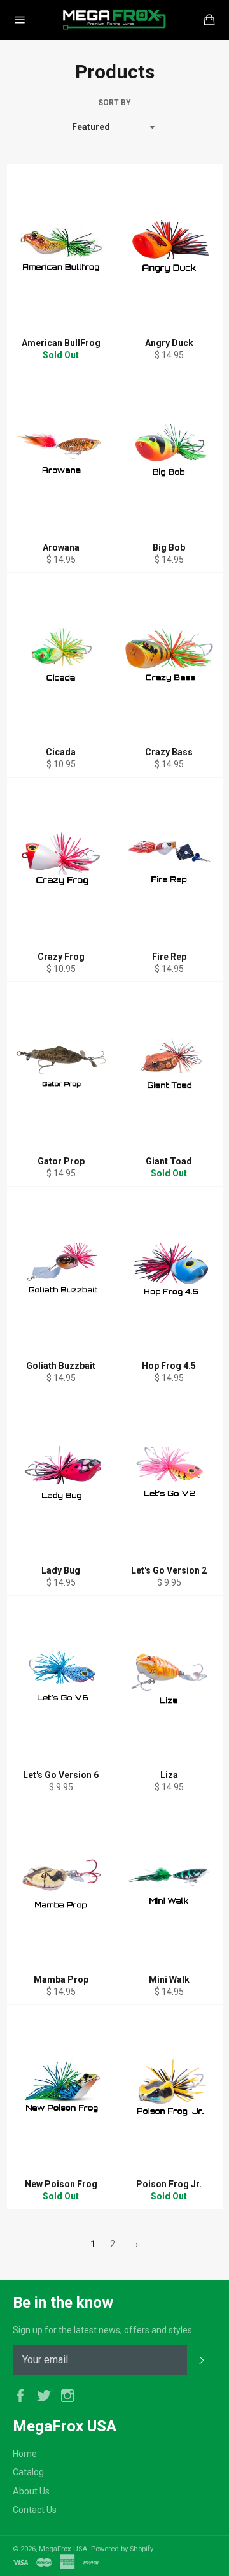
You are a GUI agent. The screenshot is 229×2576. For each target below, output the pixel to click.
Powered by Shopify (122, 2549)
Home (25, 2454)
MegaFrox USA (63, 2549)
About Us (31, 2491)
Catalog (28, 2472)
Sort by (114, 103)
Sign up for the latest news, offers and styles (102, 2330)
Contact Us (35, 2510)
